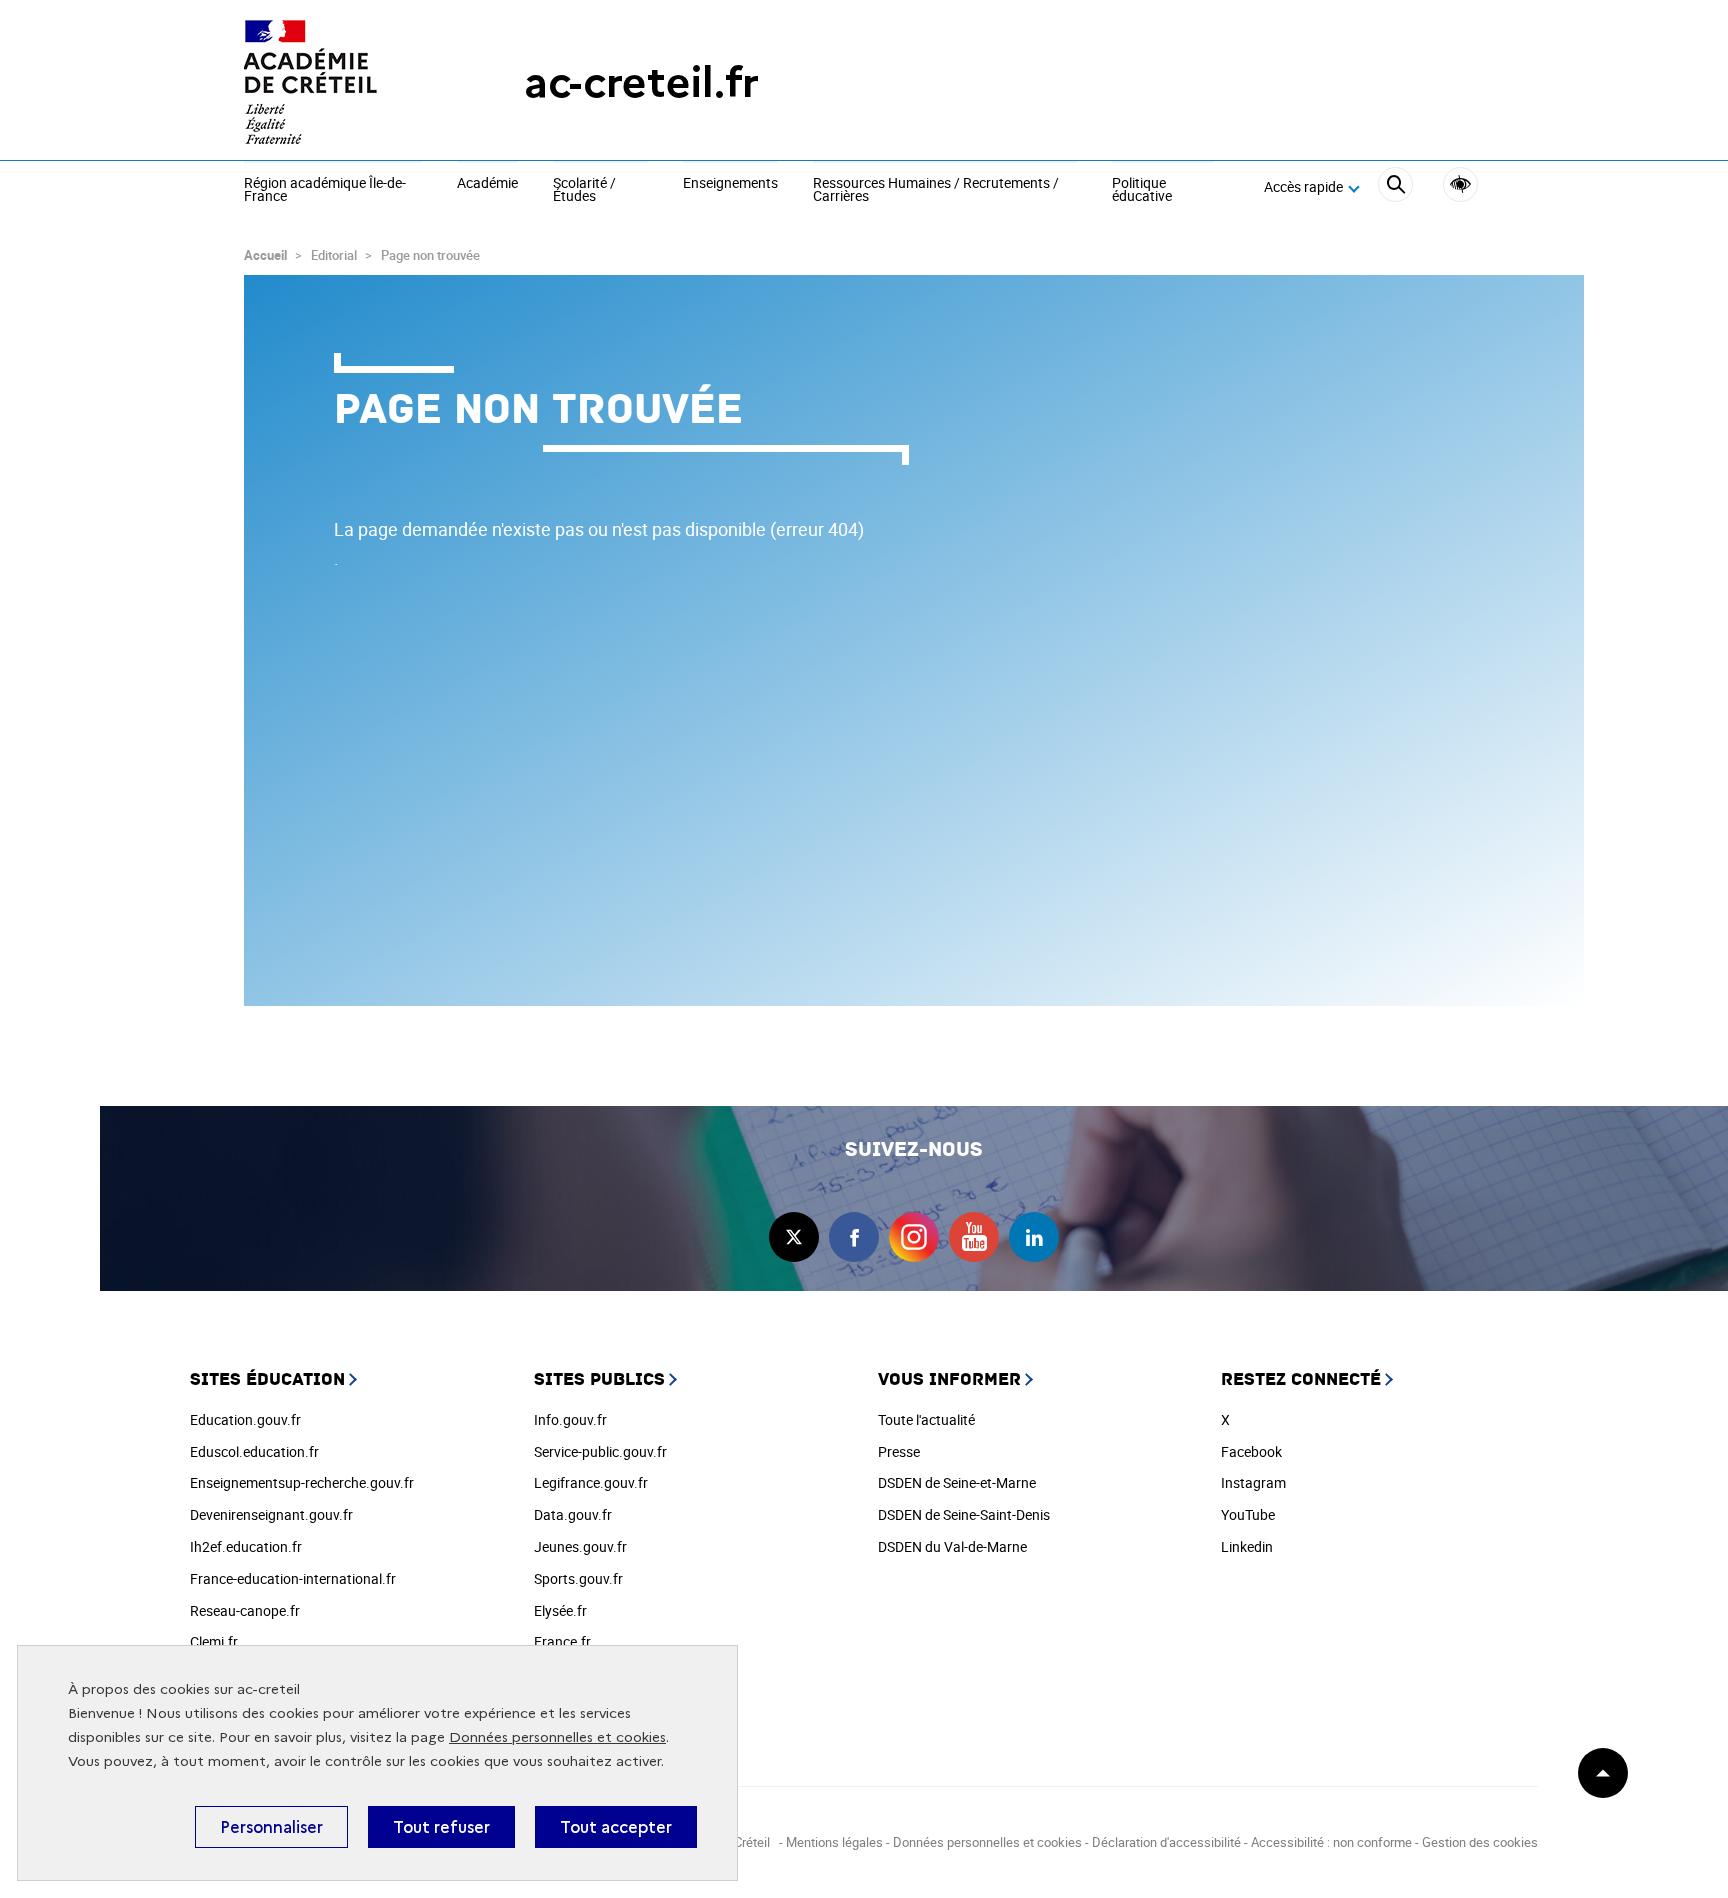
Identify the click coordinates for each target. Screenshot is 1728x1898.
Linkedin (1247, 1546)
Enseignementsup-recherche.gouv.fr (302, 1482)
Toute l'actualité (926, 1419)
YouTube (1248, 1514)
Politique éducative (1142, 190)
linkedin (1034, 1237)
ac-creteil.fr (641, 82)
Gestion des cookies (1480, 1842)
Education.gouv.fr (245, 1419)
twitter (794, 1237)
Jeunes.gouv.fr (580, 1546)
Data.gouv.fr (573, 1514)
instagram (914, 1237)
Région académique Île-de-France (325, 190)
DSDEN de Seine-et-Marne (957, 1482)
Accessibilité (1460, 184)
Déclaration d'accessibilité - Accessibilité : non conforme (1252, 1842)
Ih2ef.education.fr (246, 1546)
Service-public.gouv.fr (600, 1451)
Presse (899, 1451)
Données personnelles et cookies (557, 1737)
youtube (974, 1237)
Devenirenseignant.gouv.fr (271, 1514)
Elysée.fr (560, 1610)
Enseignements (730, 184)
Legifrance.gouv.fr (591, 1482)
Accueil (265, 255)
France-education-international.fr (293, 1578)
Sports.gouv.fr (578, 1578)
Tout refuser (441, 1827)
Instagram (1253, 1482)
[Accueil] (344, 82)
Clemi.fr (214, 1641)
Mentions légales (834, 1842)
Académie (487, 184)
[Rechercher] (1395, 187)
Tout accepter (616, 1827)
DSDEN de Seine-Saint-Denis (964, 1514)
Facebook (1251, 1451)
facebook (854, 1237)
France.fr (562, 1641)
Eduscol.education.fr (254, 1451)
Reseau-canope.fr (245, 1610)
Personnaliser (271, 1827)
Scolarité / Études (584, 190)
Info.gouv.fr (570, 1419)
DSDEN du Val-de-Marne (952, 1546)
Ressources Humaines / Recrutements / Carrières (936, 190)
